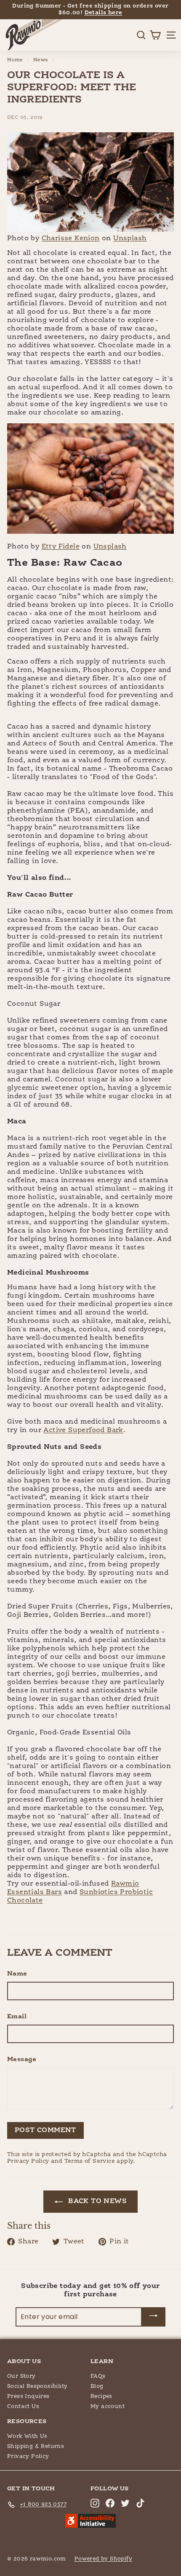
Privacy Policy (28, 2161)
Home (15, 60)
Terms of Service (90, 2161)
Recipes (101, 2396)
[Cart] (155, 35)
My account (108, 2407)
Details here (104, 13)
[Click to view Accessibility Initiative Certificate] (90, 2522)
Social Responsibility (37, 2386)
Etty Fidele (61, 547)
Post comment (45, 2130)
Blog (97, 2386)
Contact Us (23, 2407)
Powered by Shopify (103, 2559)
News (41, 60)
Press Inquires (28, 2396)
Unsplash (130, 239)
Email (17, 2016)
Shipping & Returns (36, 2446)
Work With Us (27, 2436)
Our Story (21, 2376)
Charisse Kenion (71, 239)
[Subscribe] (154, 2317)
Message (22, 2059)
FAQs (98, 2376)
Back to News (96, 2201)
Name (17, 1974)
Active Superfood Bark (83, 1430)
